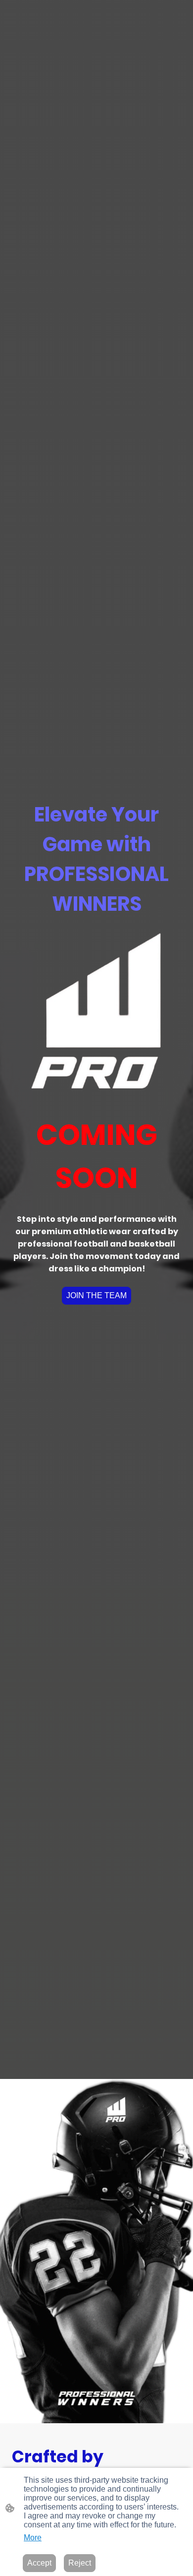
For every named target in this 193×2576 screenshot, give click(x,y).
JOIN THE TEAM (96, 1295)
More (33, 2538)
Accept (39, 2563)
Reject (80, 2563)
